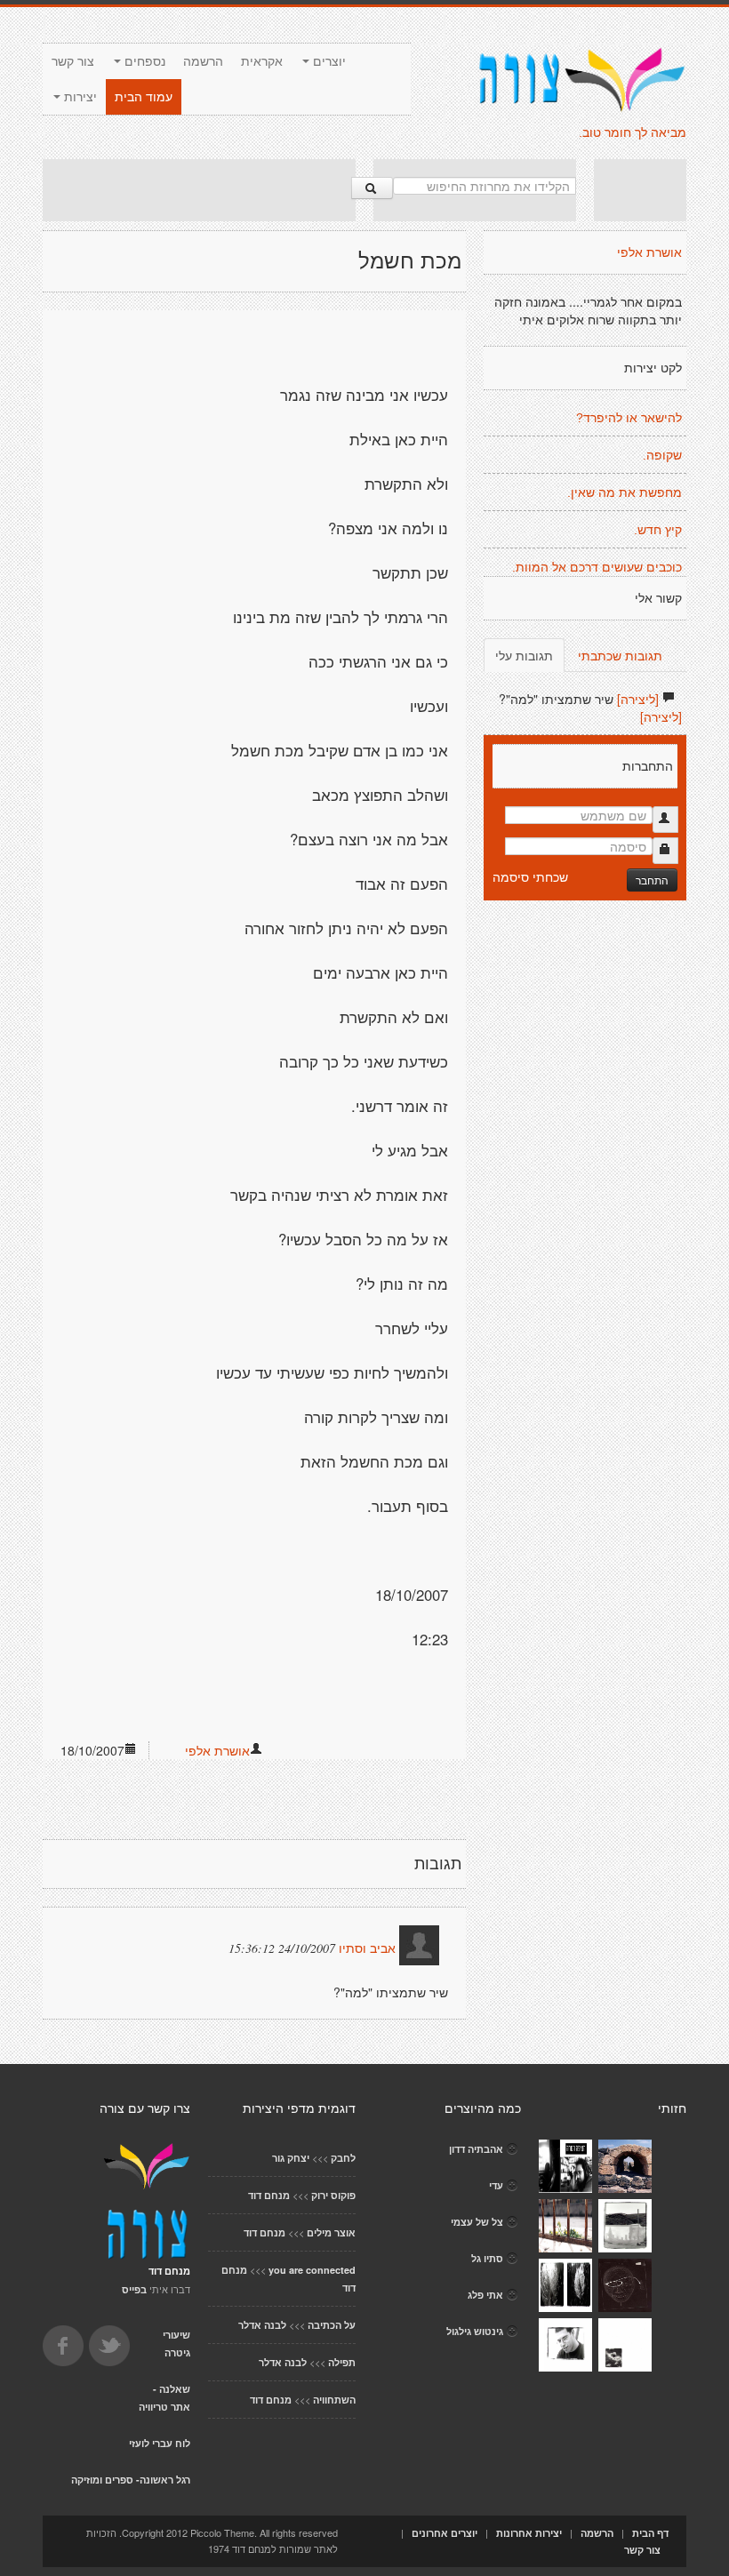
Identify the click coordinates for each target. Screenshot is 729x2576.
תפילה (342, 2362)
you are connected (312, 2270)
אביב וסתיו (367, 1948)
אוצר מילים (331, 2232)
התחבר (652, 880)
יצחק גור (291, 2158)
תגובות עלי (524, 655)
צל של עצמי (477, 2222)
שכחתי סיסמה (530, 876)
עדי (496, 2185)
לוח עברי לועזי (160, 2443)
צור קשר (73, 61)
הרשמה (203, 61)
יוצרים (328, 61)
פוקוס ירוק (333, 2195)
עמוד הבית (144, 97)
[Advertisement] (199, 190)
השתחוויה (334, 2400)
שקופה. (662, 455)
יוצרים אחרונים (445, 2533)
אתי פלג (485, 2295)
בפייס (134, 2289)
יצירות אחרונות (529, 2533)
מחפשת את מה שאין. (625, 492)
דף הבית (650, 2533)
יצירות (79, 97)
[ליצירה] (638, 699)
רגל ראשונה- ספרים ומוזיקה (131, 2480)
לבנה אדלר (262, 2325)
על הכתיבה (332, 2325)
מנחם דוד (269, 2195)
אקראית (262, 61)
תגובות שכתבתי (620, 655)
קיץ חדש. (658, 530)
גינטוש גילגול (475, 2331)
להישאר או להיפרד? (629, 418)
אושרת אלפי (217, 1750)
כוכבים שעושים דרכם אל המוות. (597, 567)
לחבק (343, 2158)
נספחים (143, 61)
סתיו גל (487, 2258)
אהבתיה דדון (476, 2149)
